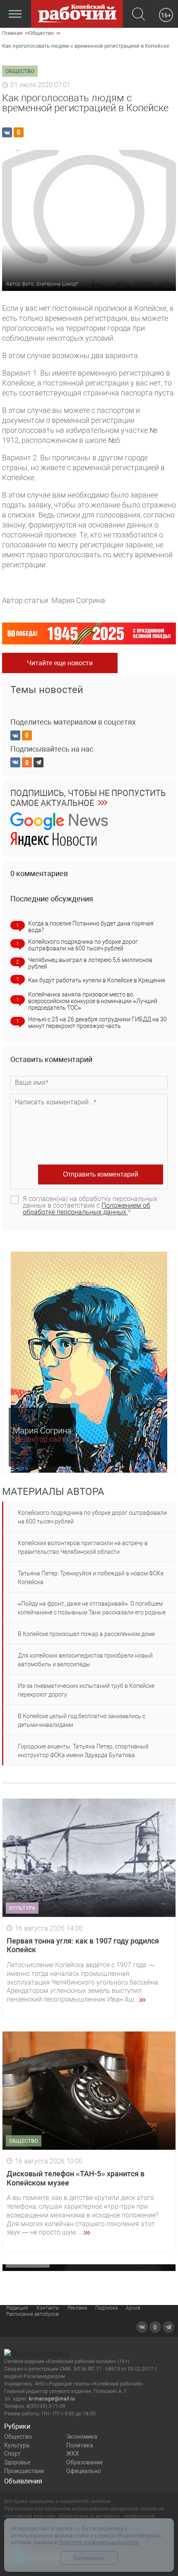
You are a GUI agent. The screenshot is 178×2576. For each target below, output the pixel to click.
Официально (84, 2471)
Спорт (12, 2454)
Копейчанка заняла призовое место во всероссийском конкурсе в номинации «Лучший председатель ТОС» (93, 1001)
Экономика (82, 2437)
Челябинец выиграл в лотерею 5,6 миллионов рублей (90, 963)
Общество (18, 2437)
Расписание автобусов (32, 2314)
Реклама (77, 2308)
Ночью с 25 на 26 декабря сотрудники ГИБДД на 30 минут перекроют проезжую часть (97, 1023)
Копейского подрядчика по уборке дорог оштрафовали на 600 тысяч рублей (83, 945)
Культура (17, 2445)
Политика (80, 2445)
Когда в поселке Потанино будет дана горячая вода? (91, 927)
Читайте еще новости (60, 663)
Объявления (23, 2481)
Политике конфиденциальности (98, 2542)
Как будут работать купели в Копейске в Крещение (97, 980)
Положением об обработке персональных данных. (87, 1209)
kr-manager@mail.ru (52, 2399)
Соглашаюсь (89, 2558)
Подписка (106, 2308)
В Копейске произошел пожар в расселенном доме (86, 1634)
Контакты (48, 2308)
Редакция (17, 2308)
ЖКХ (73, 2454)
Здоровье (17, 2462)
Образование (84, 2462)
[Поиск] (138, 15)
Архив (133, 2308)
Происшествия (24, 2471)
